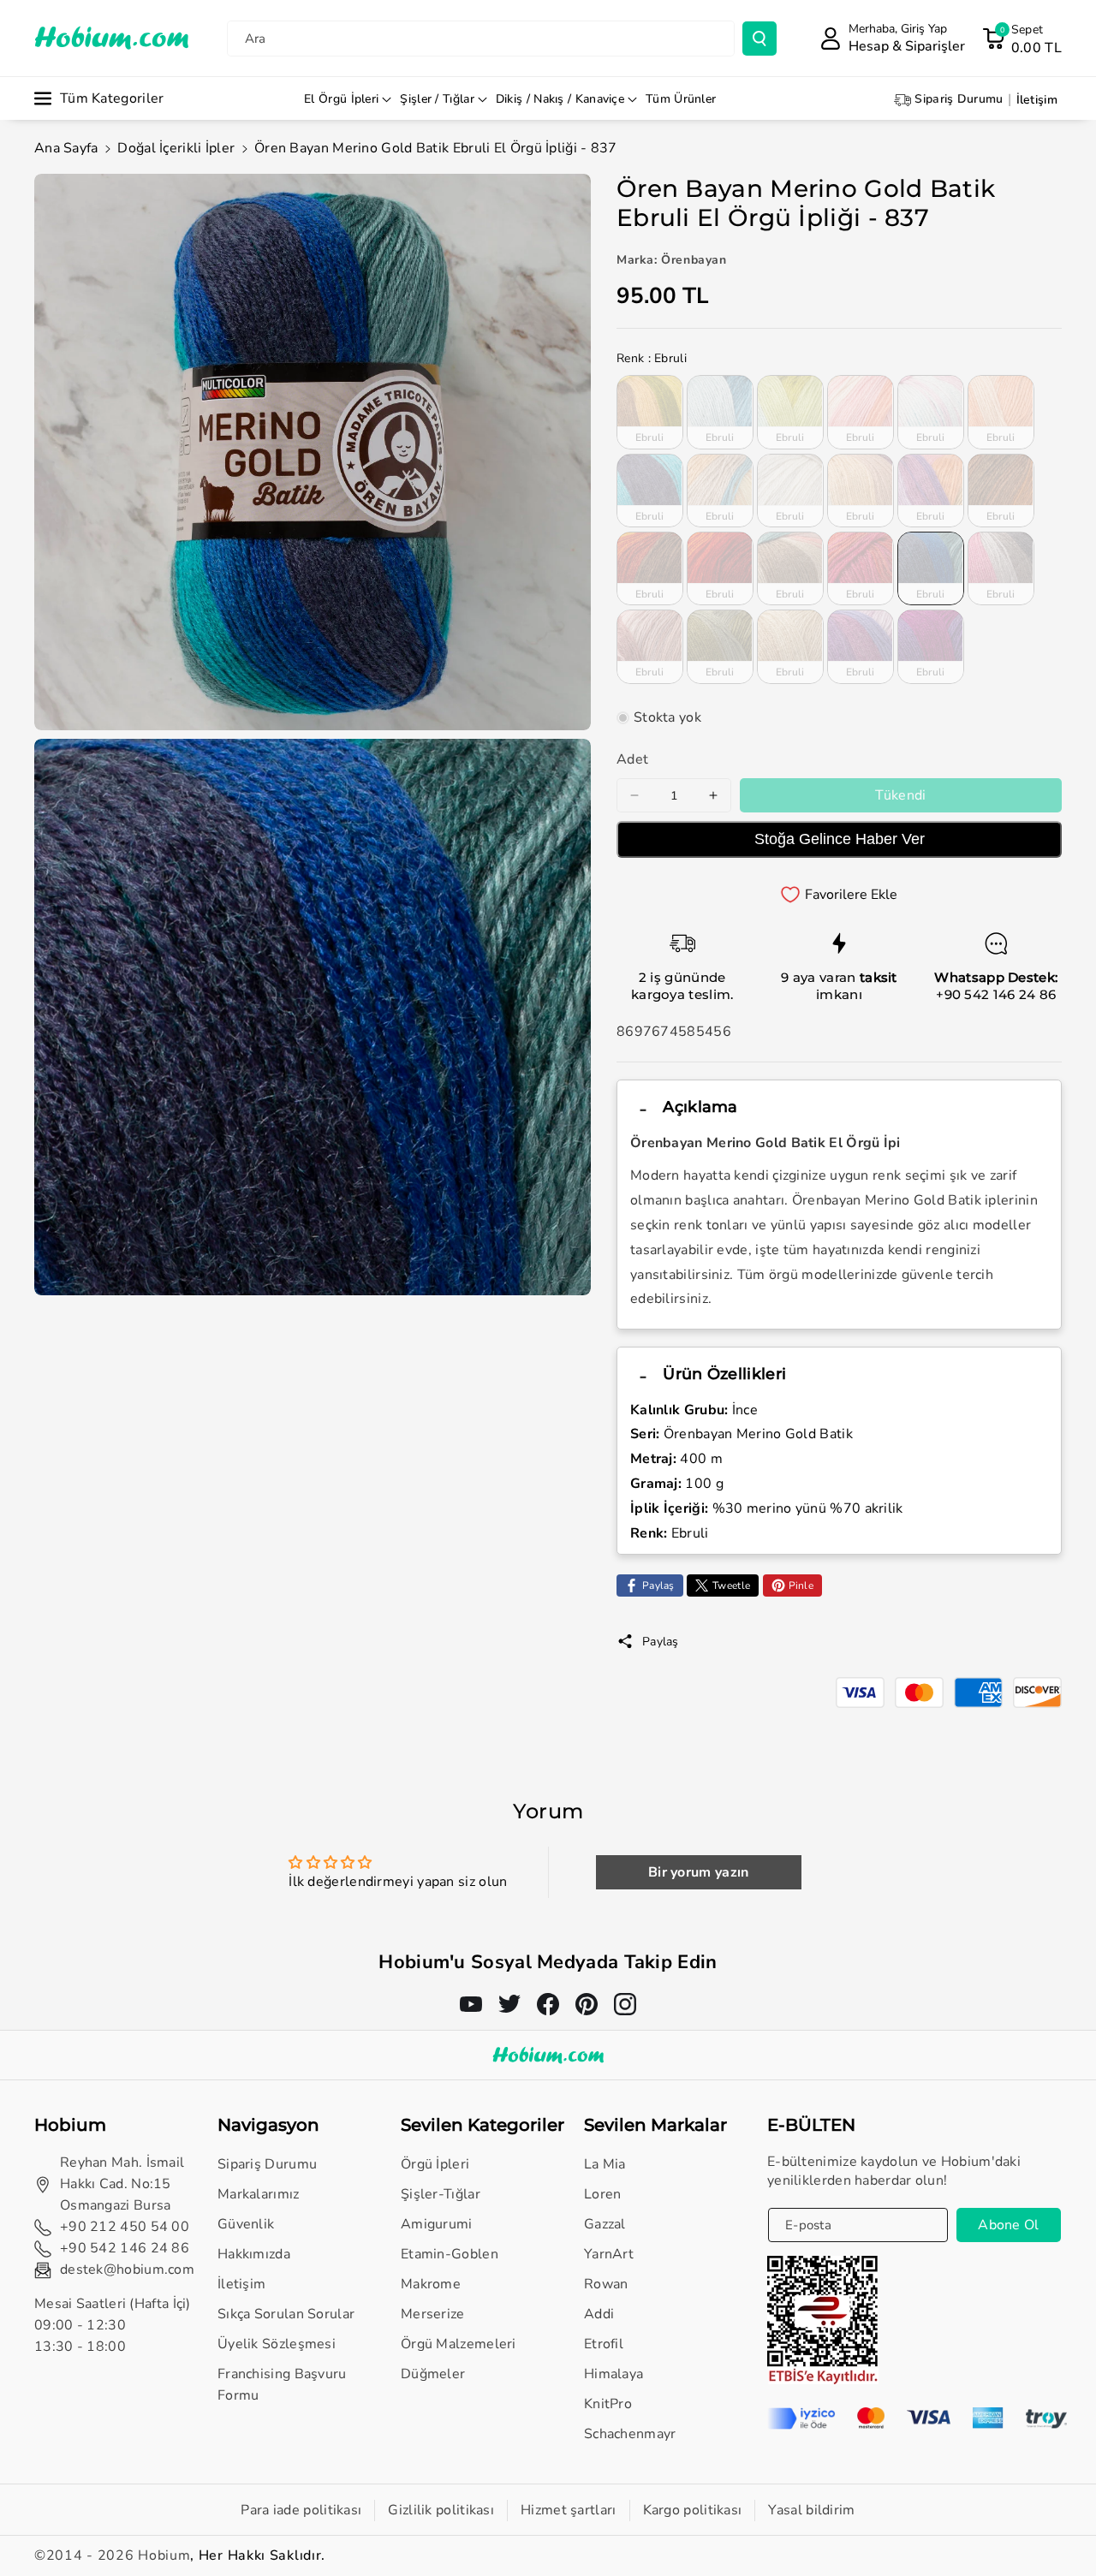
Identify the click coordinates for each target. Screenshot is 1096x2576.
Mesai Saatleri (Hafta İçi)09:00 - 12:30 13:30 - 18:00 (113, 2325)
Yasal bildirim (811, 2510)
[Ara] (759, 39)
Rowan (606, 2284)
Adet (632, 759)
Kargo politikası (693, 2510)
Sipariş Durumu (267, 2164)
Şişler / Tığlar (437, 99)
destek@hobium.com (127, 2270)
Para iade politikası (301, 2510)
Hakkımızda (254, 2254)
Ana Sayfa (66, 148)
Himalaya (614, 2374)
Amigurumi (437, 2224)
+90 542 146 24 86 (996, 994)
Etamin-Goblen (450, 2254)
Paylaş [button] (661, 1642)
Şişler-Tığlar (441, 2194)
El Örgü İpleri (341, 99)
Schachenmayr (630, 2434)
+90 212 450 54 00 (125, 2227)
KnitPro (608, 2404)
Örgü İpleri (435, 2164)
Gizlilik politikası (441, 2510)
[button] (1022, 39)
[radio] (650, 412)
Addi (599, 2314)
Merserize (433, 2314)
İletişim (241, 2284)
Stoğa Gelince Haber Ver (840, 839)
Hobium (164, 2555)
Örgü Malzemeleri (459, 2344)
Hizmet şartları (569, 2510)
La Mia (605, 2164)
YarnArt (609, 2254)
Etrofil (604, 2344)
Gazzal (605, 2224)
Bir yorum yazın (699, 1872)
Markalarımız (259, 2194)
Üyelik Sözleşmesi (277, 2344)
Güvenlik (246, 2224)
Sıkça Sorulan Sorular (286, 2314)
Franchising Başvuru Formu (282, 2385)
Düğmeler (433, 2374)
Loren (603, 2194)
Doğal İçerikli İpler (176, 148)
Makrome (431, 2284)
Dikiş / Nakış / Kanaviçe (560, 99)
